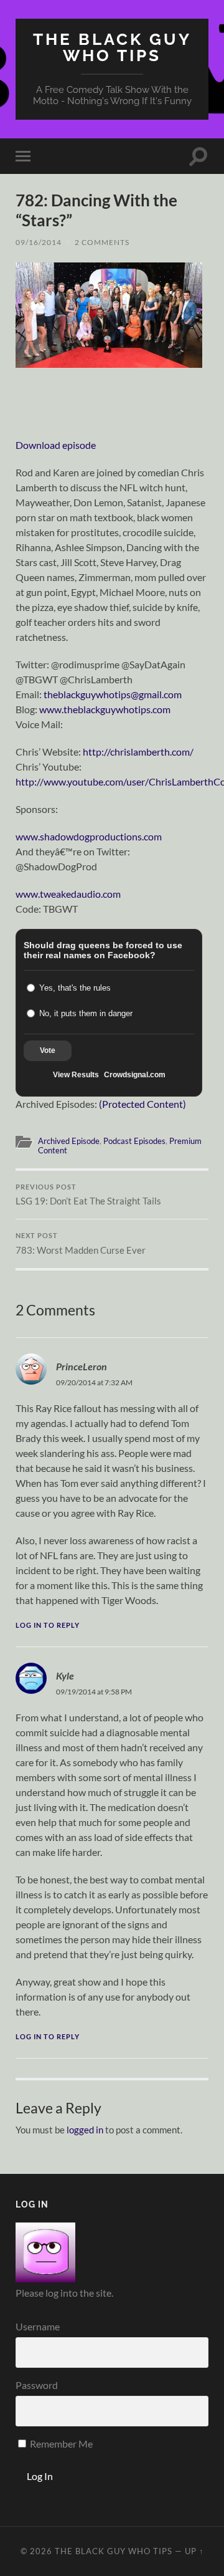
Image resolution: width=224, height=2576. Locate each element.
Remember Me (60, 2444)
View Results (76, 1075)
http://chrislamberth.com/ (138, 752)
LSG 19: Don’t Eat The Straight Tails (88, 1195)
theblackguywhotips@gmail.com (113, 694)
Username (38, 2326)
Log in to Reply (48, 1625)
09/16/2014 (39, 242)
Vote (48, 1050)
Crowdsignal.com (135, 1075)
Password (37, 2385)
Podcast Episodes (134, 1141)
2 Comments (102, 242)
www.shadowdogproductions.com (89, 836)
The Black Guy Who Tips (112, 47)
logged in (85, 2130)
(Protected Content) (142, 1104)
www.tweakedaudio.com (68, 894)
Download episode (56, 445)
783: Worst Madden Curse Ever (81, 1244)
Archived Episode (69, 1141)
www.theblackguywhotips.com (105, 709)
